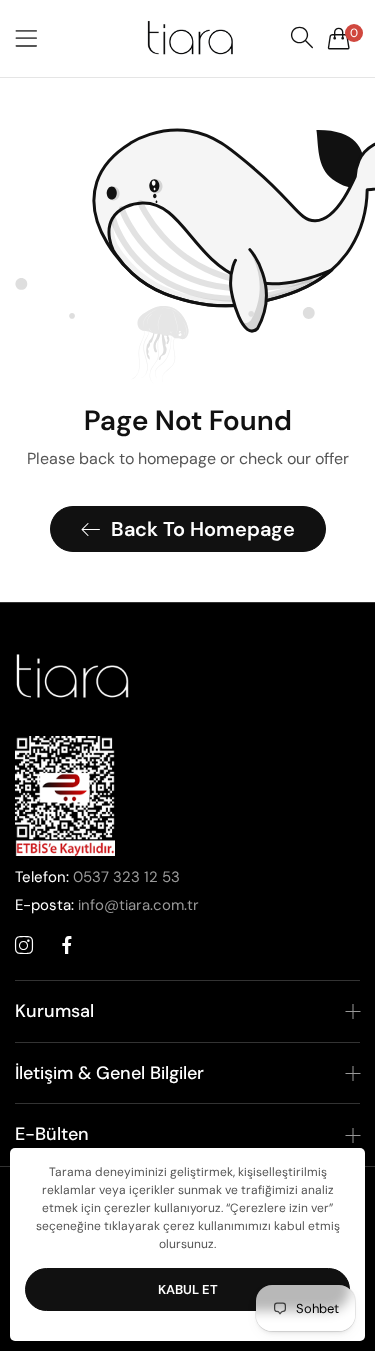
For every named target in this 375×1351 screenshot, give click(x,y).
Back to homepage (203, 529)
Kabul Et (188, 1289)
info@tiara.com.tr (107, 905)
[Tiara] (188, 38)
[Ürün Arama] (302, 38)
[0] (339, 38)
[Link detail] (24, 946)
